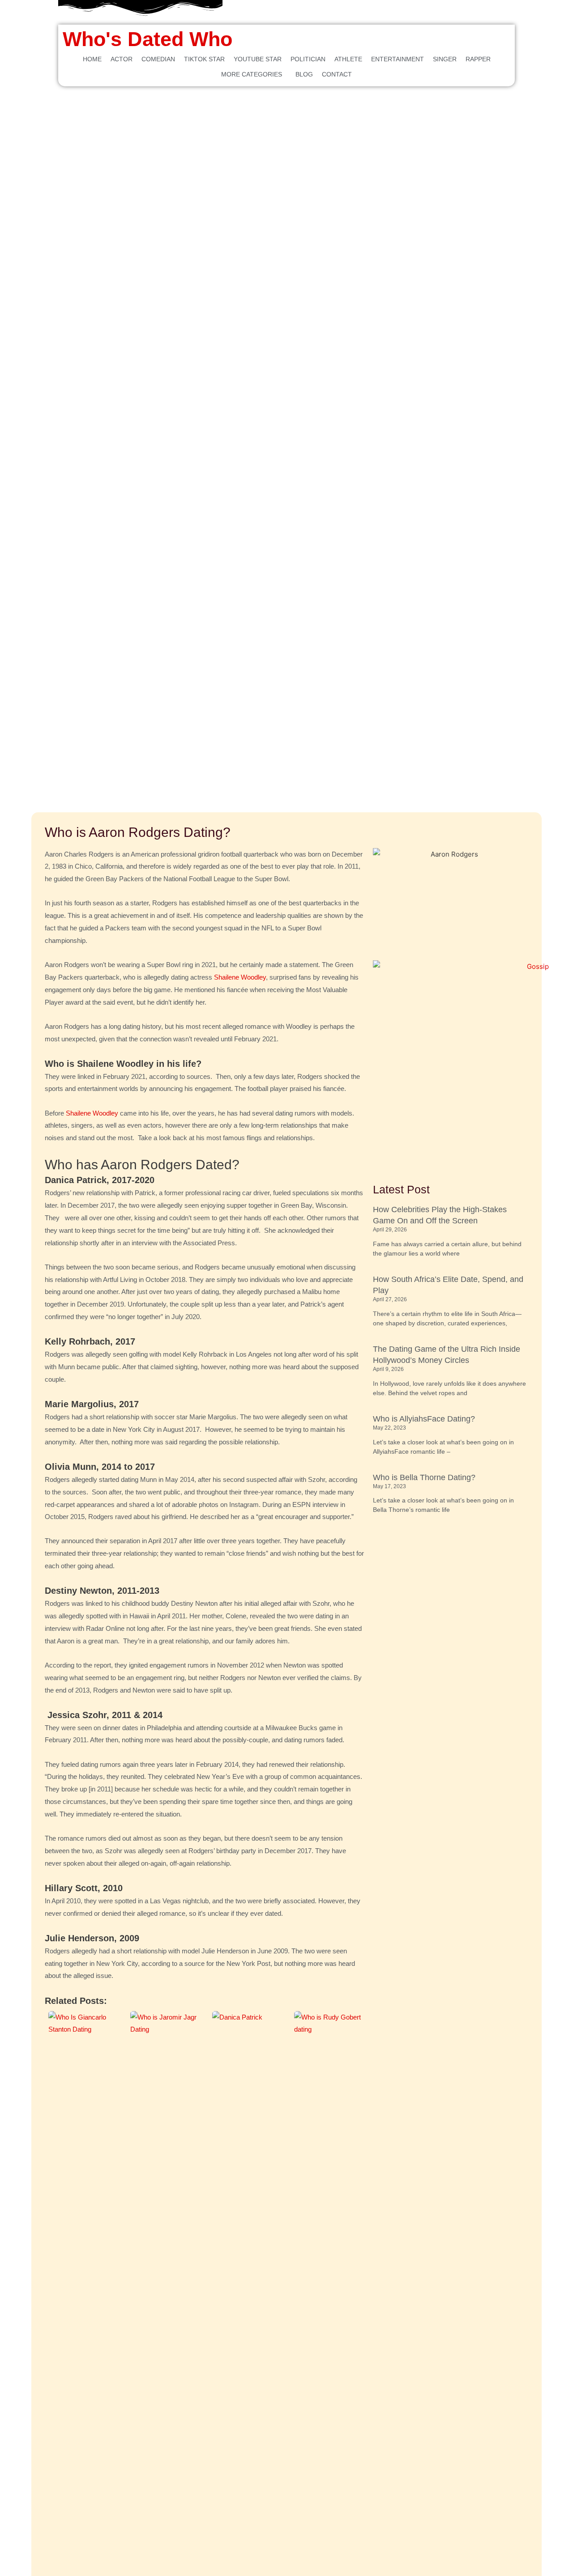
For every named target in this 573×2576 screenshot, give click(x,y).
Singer (445, 59)
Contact (337, 74)
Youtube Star (258, 59)
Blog (304, 74)
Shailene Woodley (240, 977)
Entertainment (398, 59)
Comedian (158, 59)
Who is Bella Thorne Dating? (424, 1477)
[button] (254, 74)
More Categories (252, 74)
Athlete (348, 59)
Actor (122, 59)
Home (92, 59)
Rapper (478, 59)
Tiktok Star (204, 59)
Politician (308, 59)
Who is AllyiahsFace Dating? (424, 1419)
